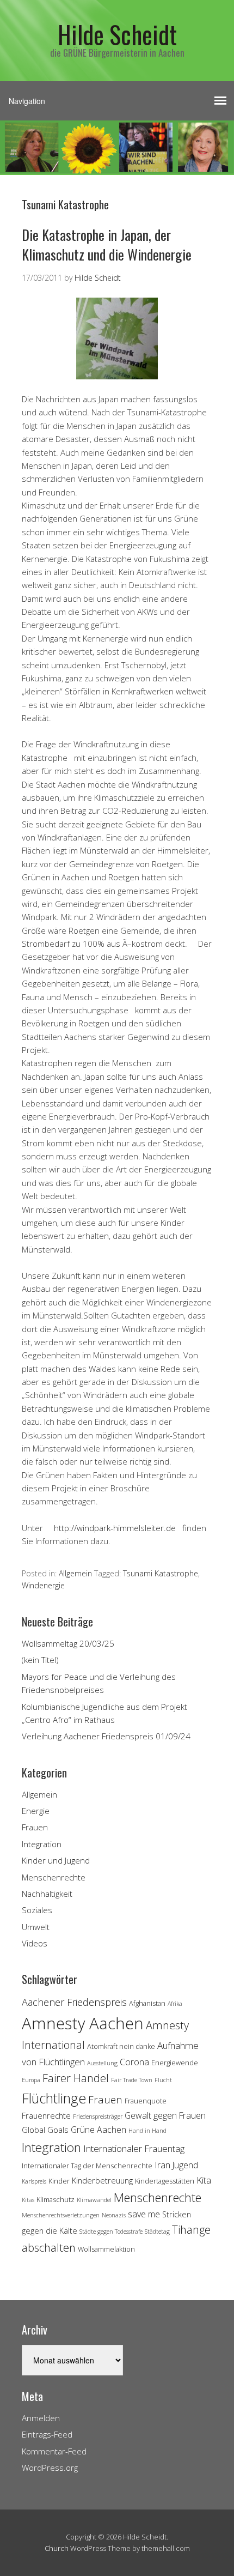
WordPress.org (50, 2468)
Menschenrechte (54, 1877)
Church (57, 2548)
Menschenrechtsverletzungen (61, 2215)
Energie (36, 1811)
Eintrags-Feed (47, 2434)
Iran (162, 2165)
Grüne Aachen (98, 2130)
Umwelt (36, 1927)
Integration (42, 1844)
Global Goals (45, 2130)
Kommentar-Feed (54, 2451)
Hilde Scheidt (117, 34)
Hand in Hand (147, 2131)
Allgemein (75, 1573)
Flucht (163, 2080)
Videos (35, 1943)
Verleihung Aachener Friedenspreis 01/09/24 (106, 1736)
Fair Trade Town (132, 2080)
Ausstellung (102, 2063)
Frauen (35, 1827)
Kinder (59, 2181)
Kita (204, 2180)
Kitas (28, 2200)
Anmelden (41, 2418)
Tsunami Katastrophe (161, 1573)
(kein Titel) (40, 1660)
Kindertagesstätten (165, 2181)
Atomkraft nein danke (121, 2046)
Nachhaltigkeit (47, 1894)
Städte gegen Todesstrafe (111, 2232)
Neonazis (114, 2215)
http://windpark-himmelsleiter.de (115, 1528)
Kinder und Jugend (56, 1860)
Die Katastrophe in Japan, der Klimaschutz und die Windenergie (107, 244)
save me (144, 2214)
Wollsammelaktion (106, 2249)
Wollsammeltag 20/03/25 (68, 1643)
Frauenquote (146, 2101)
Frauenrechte (46, 2116)
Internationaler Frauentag (134, 2148)
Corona (134, 2062)
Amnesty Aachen (83, 2023)
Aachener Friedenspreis (74, 2002)
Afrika (175, 2004)
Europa (31, 2080)
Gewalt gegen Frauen (165, 2115)
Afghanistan (147, 2003)
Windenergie (43, 1585)
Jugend (185, 2165)
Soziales (37, 1910)
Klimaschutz (56, 2199)
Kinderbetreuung (102, 2181)
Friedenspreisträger (98, 2117)
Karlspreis (34, 2181)
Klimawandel (94, 2200)
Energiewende (175, 2063)
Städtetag (157, 2232)
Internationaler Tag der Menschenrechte (87, 2166)
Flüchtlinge (54, 2098)
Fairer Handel (76, 2078)
